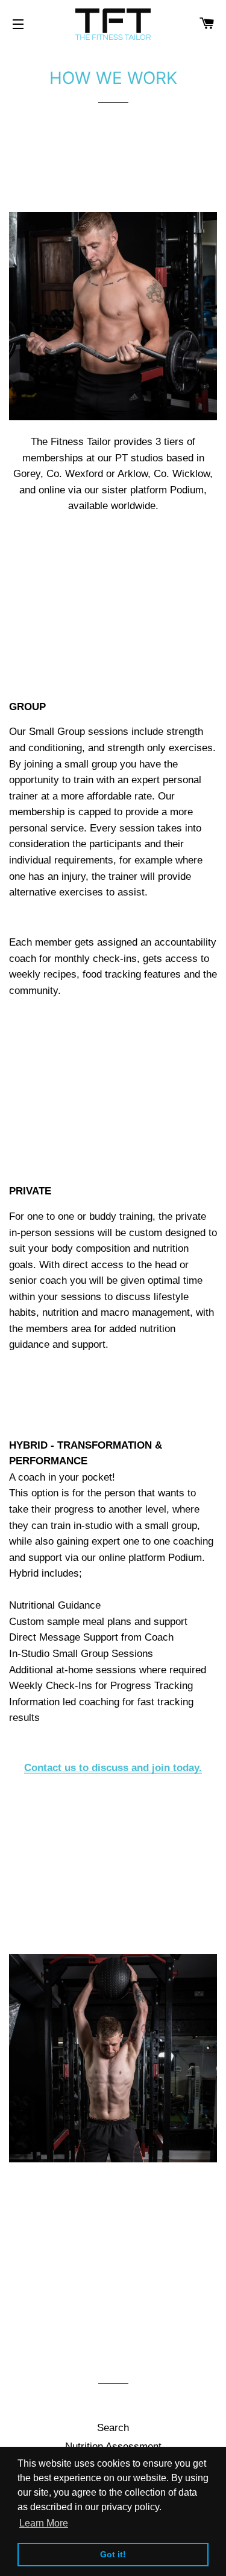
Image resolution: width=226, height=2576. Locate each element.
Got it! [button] (113, 2554)
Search (113, 2428)
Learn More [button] (44, 2523)
